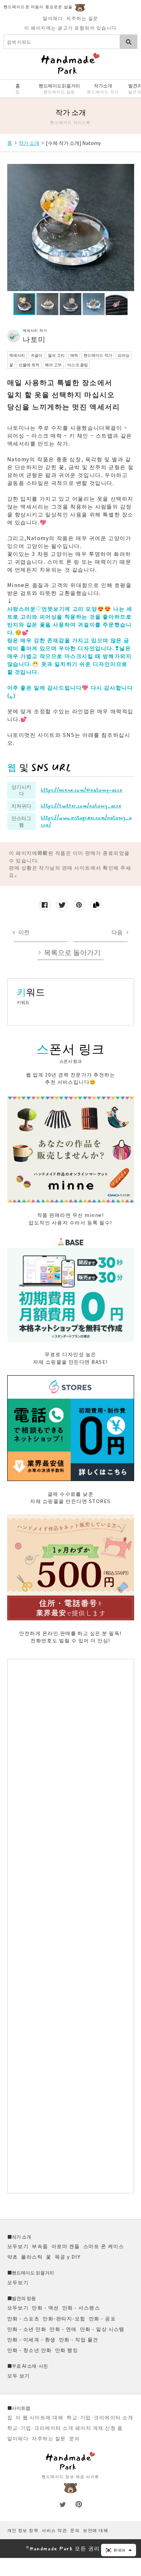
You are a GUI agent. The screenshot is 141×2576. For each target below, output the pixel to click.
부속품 (40, 2246)
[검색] (129, 42)
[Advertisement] (71, 1926)
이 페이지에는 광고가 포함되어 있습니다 (70, 28)
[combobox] (62, 42)
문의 (75, 2438)
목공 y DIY (68, 2257)
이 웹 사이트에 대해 (40, 2417)
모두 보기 (19, 2375)
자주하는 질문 (82, 18)
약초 (13, 2257)
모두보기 (18, 2246)
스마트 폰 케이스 (104, 2246)
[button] (119, 2550)
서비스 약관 (54, 2530)
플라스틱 (32, 2257)
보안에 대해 (96, 2530)
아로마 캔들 (66, 2246)
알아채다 (53, 18)
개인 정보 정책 (23, 2530)
